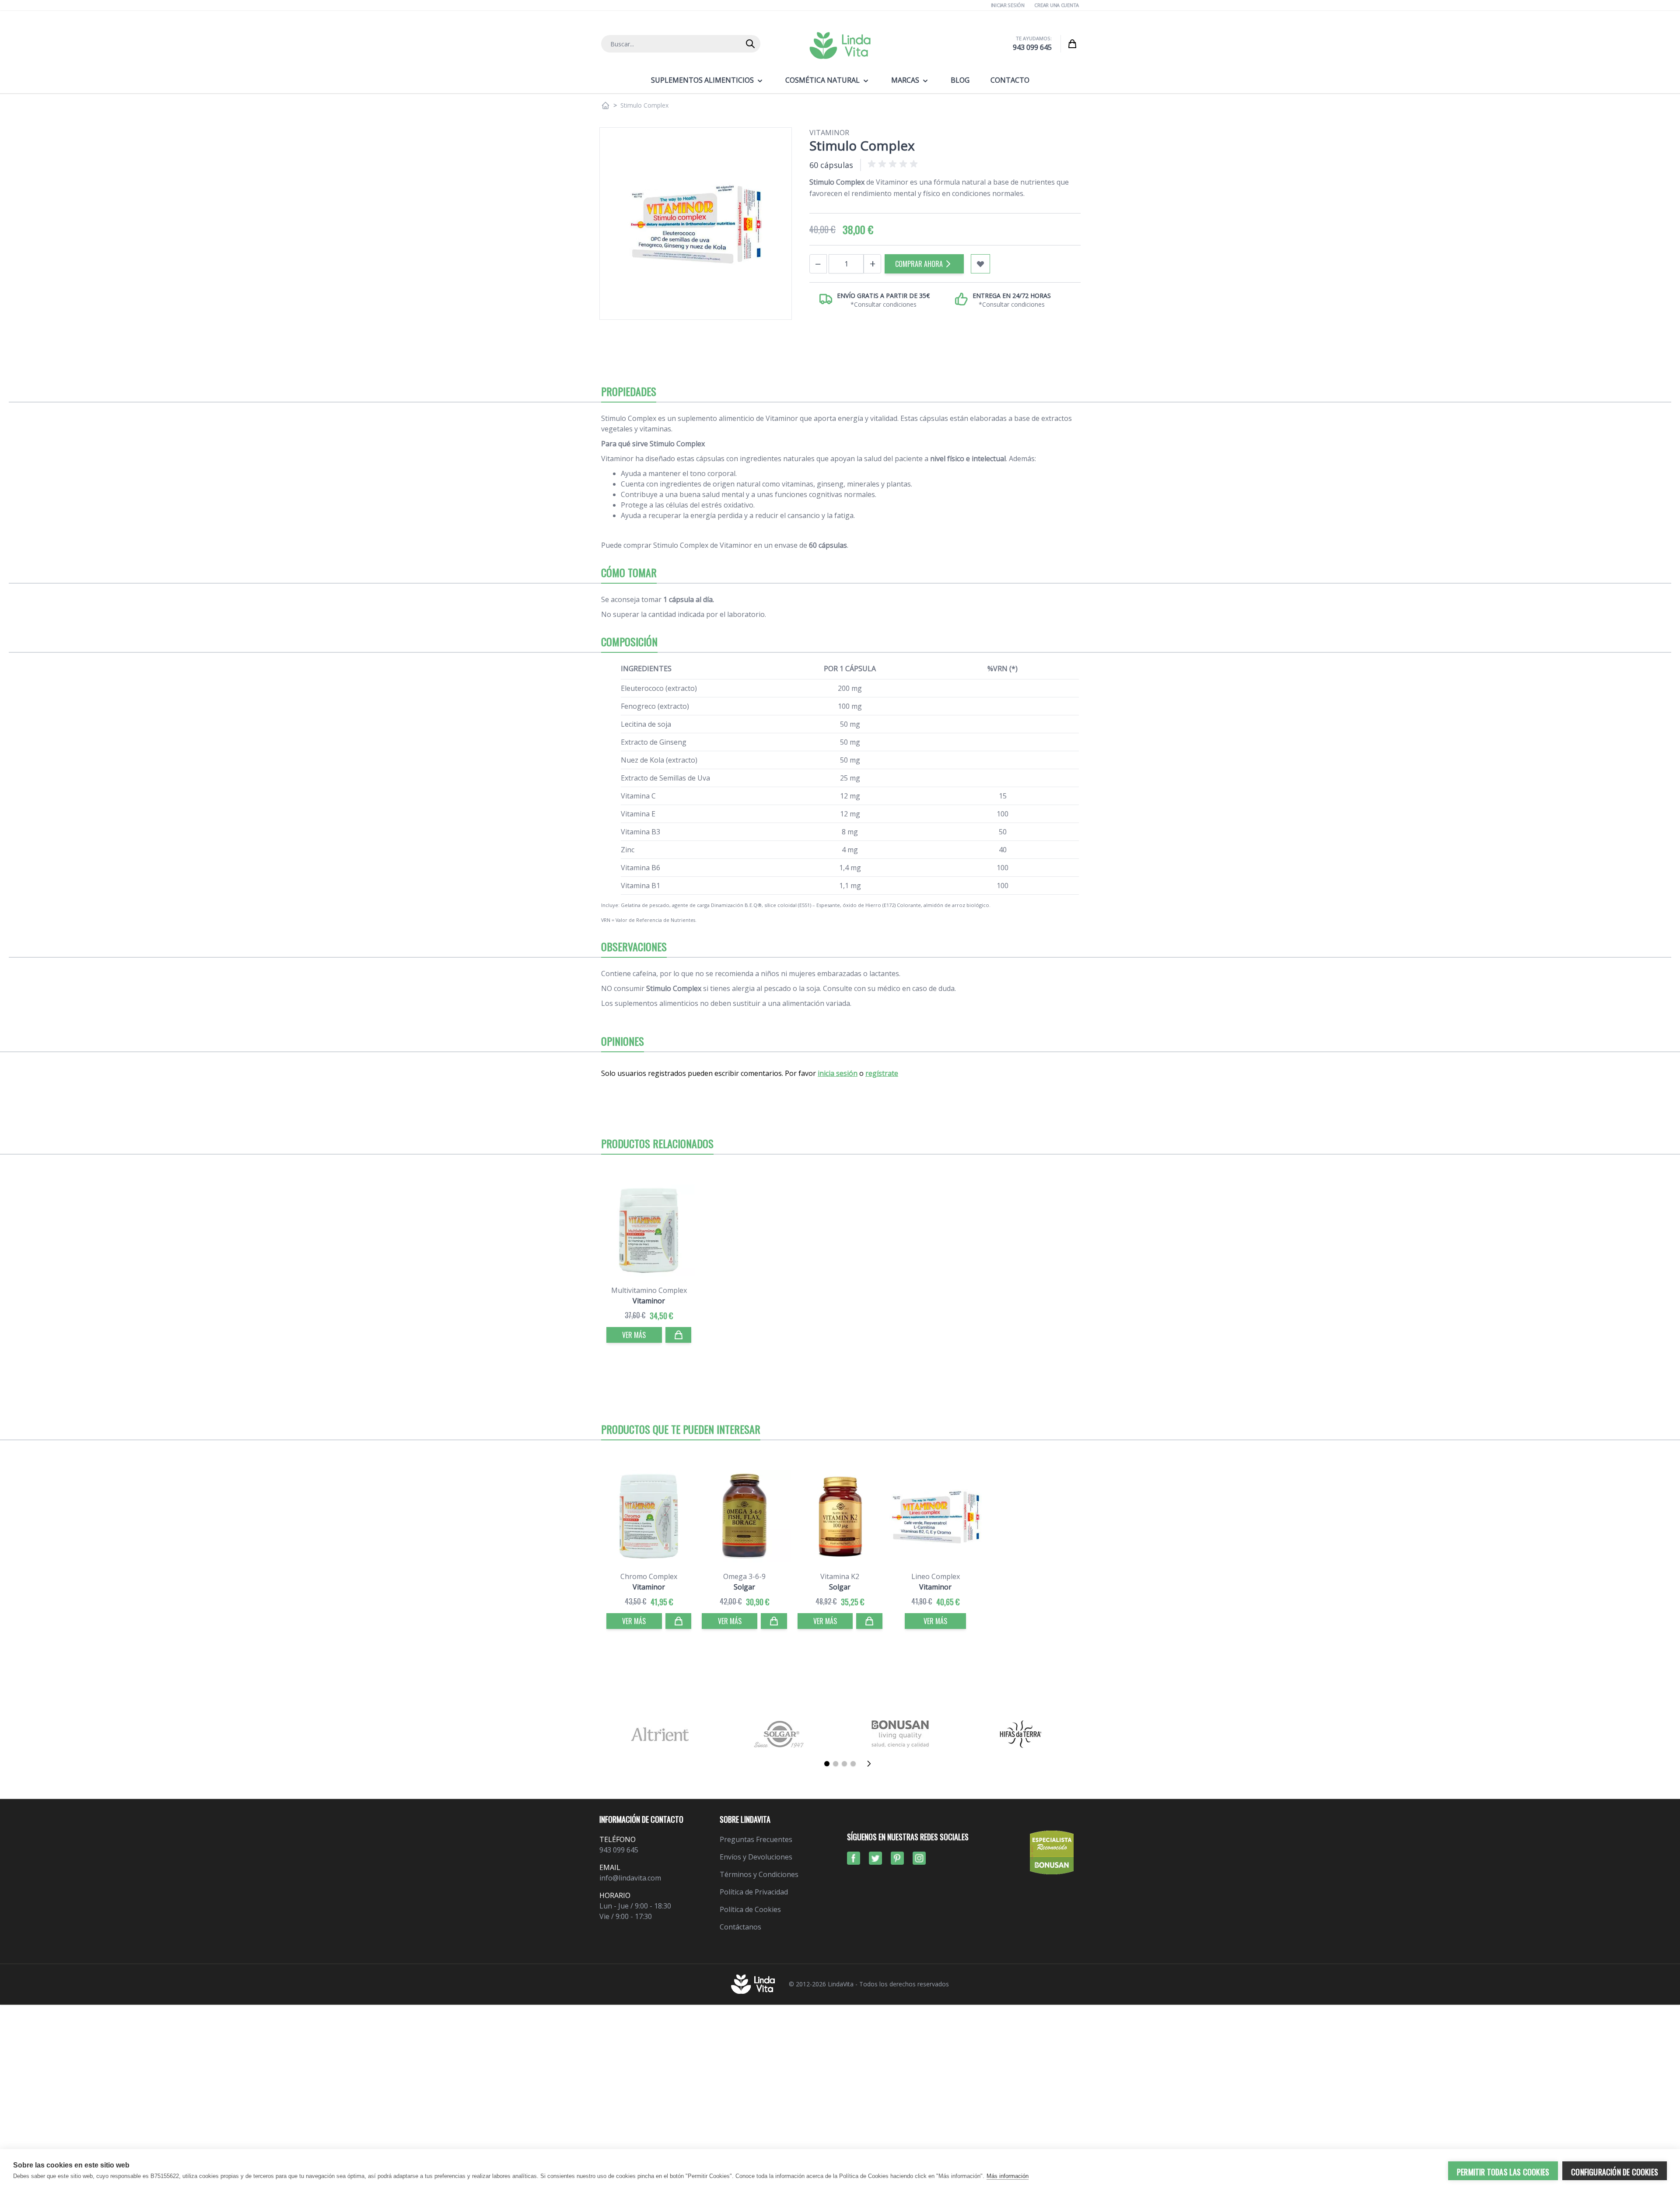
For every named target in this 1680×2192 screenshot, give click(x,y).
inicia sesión (838, 1073)
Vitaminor (829, 133)
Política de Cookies (750, 1909)
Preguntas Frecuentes (756, 1839)
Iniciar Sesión (1008, 5)
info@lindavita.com (630, 1878)
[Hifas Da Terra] (1020, 1734)
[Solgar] (780, 1734)
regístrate (882, 1073)
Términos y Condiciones (759, 1874)
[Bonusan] (900, 1734)
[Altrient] (660, 1734)
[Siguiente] (871, 1764)
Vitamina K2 (840, 1576)
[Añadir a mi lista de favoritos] (980, 264)
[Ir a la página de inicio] (605, 105)
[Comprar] (679, 1335)
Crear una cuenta (1057, 5)
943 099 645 (1032, 47)
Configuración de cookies (1615, 2172)
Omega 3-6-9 (744, 1576)
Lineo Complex (936, 1576)
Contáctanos (740, 1927)
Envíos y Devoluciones (756, 1857)
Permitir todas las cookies (1503, 2172)
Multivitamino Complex (649, 1290)
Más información (1008, 2176)
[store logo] (840, 46)
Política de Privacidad (754, 1892)
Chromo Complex (649, 1576)
